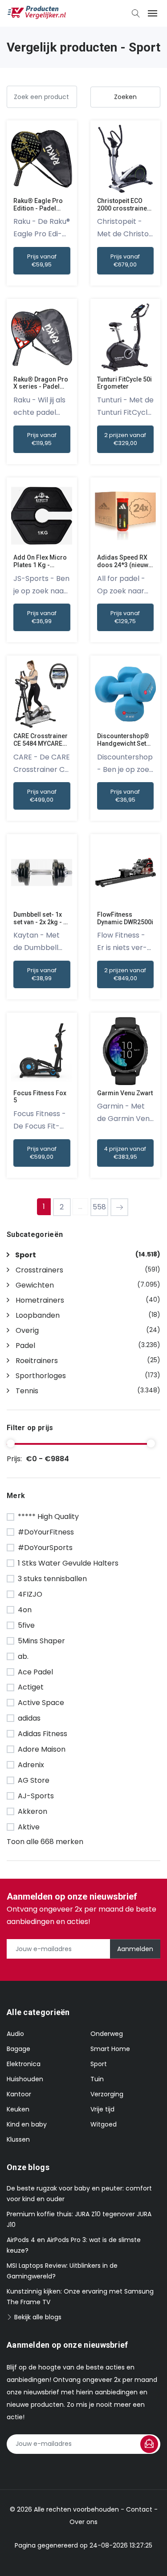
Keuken (18, 2109)
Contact (139, 2509)
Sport (99, 2064)
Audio (15, 2034)
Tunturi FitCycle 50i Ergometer (124, 383)
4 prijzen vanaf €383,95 (125, 1153)
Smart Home (110, 2049)
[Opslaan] (149, 2444)
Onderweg (107, 2034)
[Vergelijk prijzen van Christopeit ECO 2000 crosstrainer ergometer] (125, 158)
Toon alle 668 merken (45, 1842)
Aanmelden (135, 1949)
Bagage (18, 2049)
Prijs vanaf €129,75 (125, 617)
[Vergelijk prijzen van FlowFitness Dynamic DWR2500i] (125, 872)
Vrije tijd (102, 2109)
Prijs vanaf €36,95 (125, 796)
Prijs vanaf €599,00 (42, 1153)
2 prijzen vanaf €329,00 (125, 439)
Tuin (97, 2079)
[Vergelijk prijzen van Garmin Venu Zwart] (125, 1051)
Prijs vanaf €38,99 (42, 974)
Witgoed (104, 2124)
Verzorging (107, 2094)
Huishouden (25, 2079)
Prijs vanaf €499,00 (42, 796)
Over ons (83, 2522)
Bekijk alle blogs (37, 2317)
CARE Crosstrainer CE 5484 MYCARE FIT (41, 743)
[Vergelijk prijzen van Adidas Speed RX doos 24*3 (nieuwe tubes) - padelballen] (125, 515)
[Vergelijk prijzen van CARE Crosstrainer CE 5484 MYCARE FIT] (42, 694)
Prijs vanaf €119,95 (42, 439)
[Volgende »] (119, 1207)
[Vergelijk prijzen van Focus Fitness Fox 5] (42, 1051)
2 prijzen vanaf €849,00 (125, 974)
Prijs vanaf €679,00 (125, 260)
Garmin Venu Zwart (125, 1093)
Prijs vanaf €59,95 (42, 260)
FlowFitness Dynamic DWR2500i (125, 918)
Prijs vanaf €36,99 (42, 617)
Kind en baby (27, 2124)
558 (99, 1207)
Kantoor (19, 2094)
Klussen (18, 2139)
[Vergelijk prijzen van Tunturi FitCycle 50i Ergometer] (125, 337)
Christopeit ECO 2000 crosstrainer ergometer (123, 208)
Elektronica (24, 2064)
